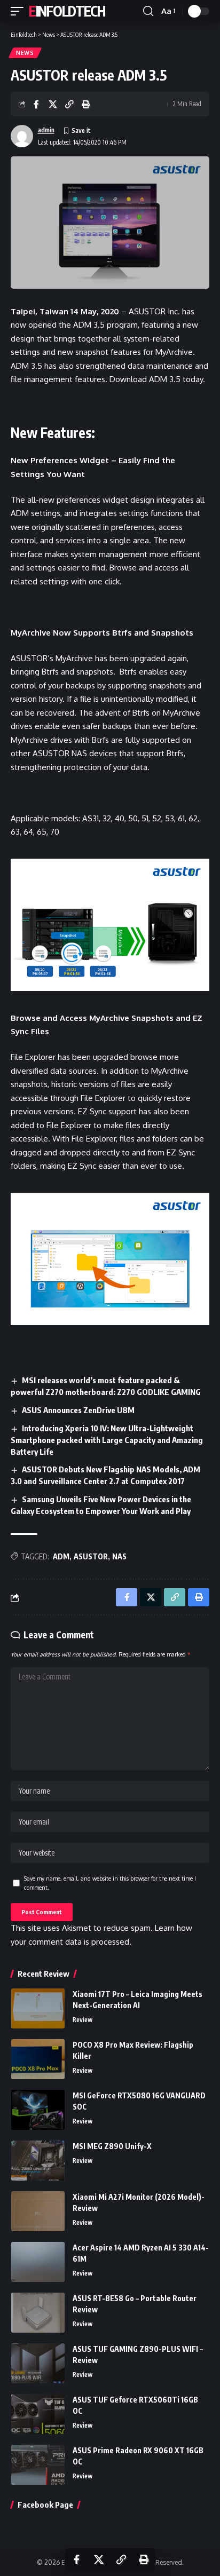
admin (46, 130)
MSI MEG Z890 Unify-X (112, 2146)
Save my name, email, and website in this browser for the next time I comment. (110, 1883)
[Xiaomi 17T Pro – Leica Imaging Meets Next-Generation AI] (38, 2008)
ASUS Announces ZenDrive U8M (78, 1410)
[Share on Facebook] (36, 104)
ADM (61, 1556)
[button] (20, 11)
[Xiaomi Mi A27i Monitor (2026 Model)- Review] (38, 2211)
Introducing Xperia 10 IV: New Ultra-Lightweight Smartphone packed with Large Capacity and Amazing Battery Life (107, 1440)
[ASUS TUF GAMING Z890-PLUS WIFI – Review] (38, 2363)
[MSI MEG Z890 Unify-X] (38, 2161)
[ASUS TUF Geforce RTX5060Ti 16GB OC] (38, 2414)
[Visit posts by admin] (22, 136)
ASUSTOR (91, 1556)
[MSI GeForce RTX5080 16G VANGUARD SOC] (38, 2110)
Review (82, 2020)
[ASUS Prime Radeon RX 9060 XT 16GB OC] (38, 2465)
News (25, 53)
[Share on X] (53, 104)
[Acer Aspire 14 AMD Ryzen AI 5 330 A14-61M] (38, 2262)
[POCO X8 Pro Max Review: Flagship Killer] (38, 2059)
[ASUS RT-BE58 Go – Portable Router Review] (38, 2313)
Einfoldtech (67, 11)
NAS (119, 1556)
